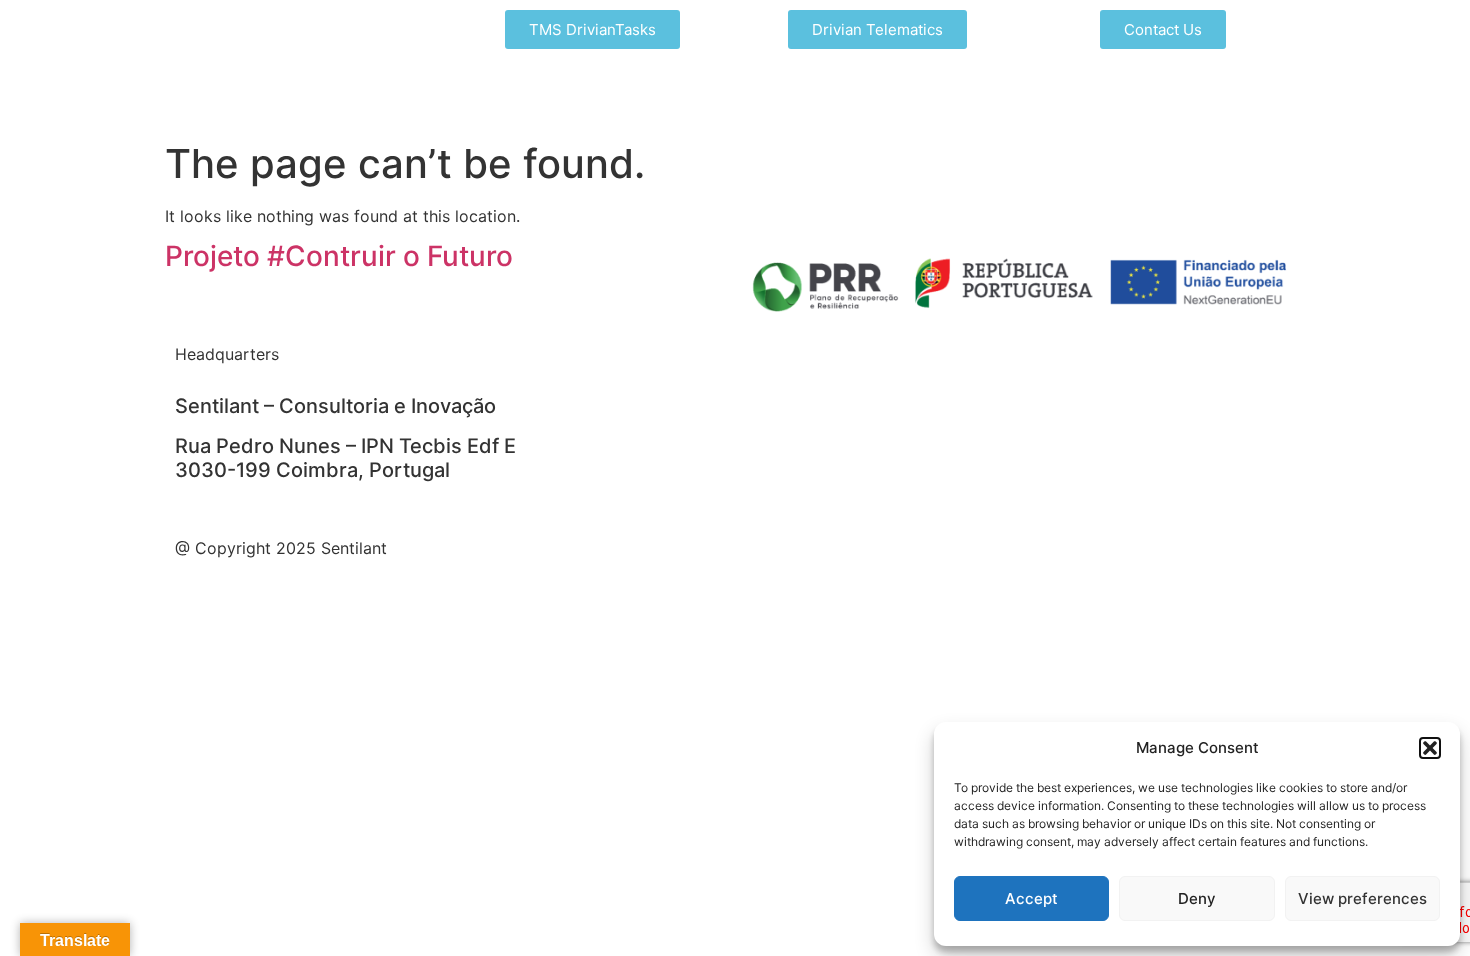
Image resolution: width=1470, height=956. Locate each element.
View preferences (1362, 898)
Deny (1197, 898)
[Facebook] (635, 367)
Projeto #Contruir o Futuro (339, 256)
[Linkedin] (580, 367)
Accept (1031, 898)
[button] (1430, 748)
